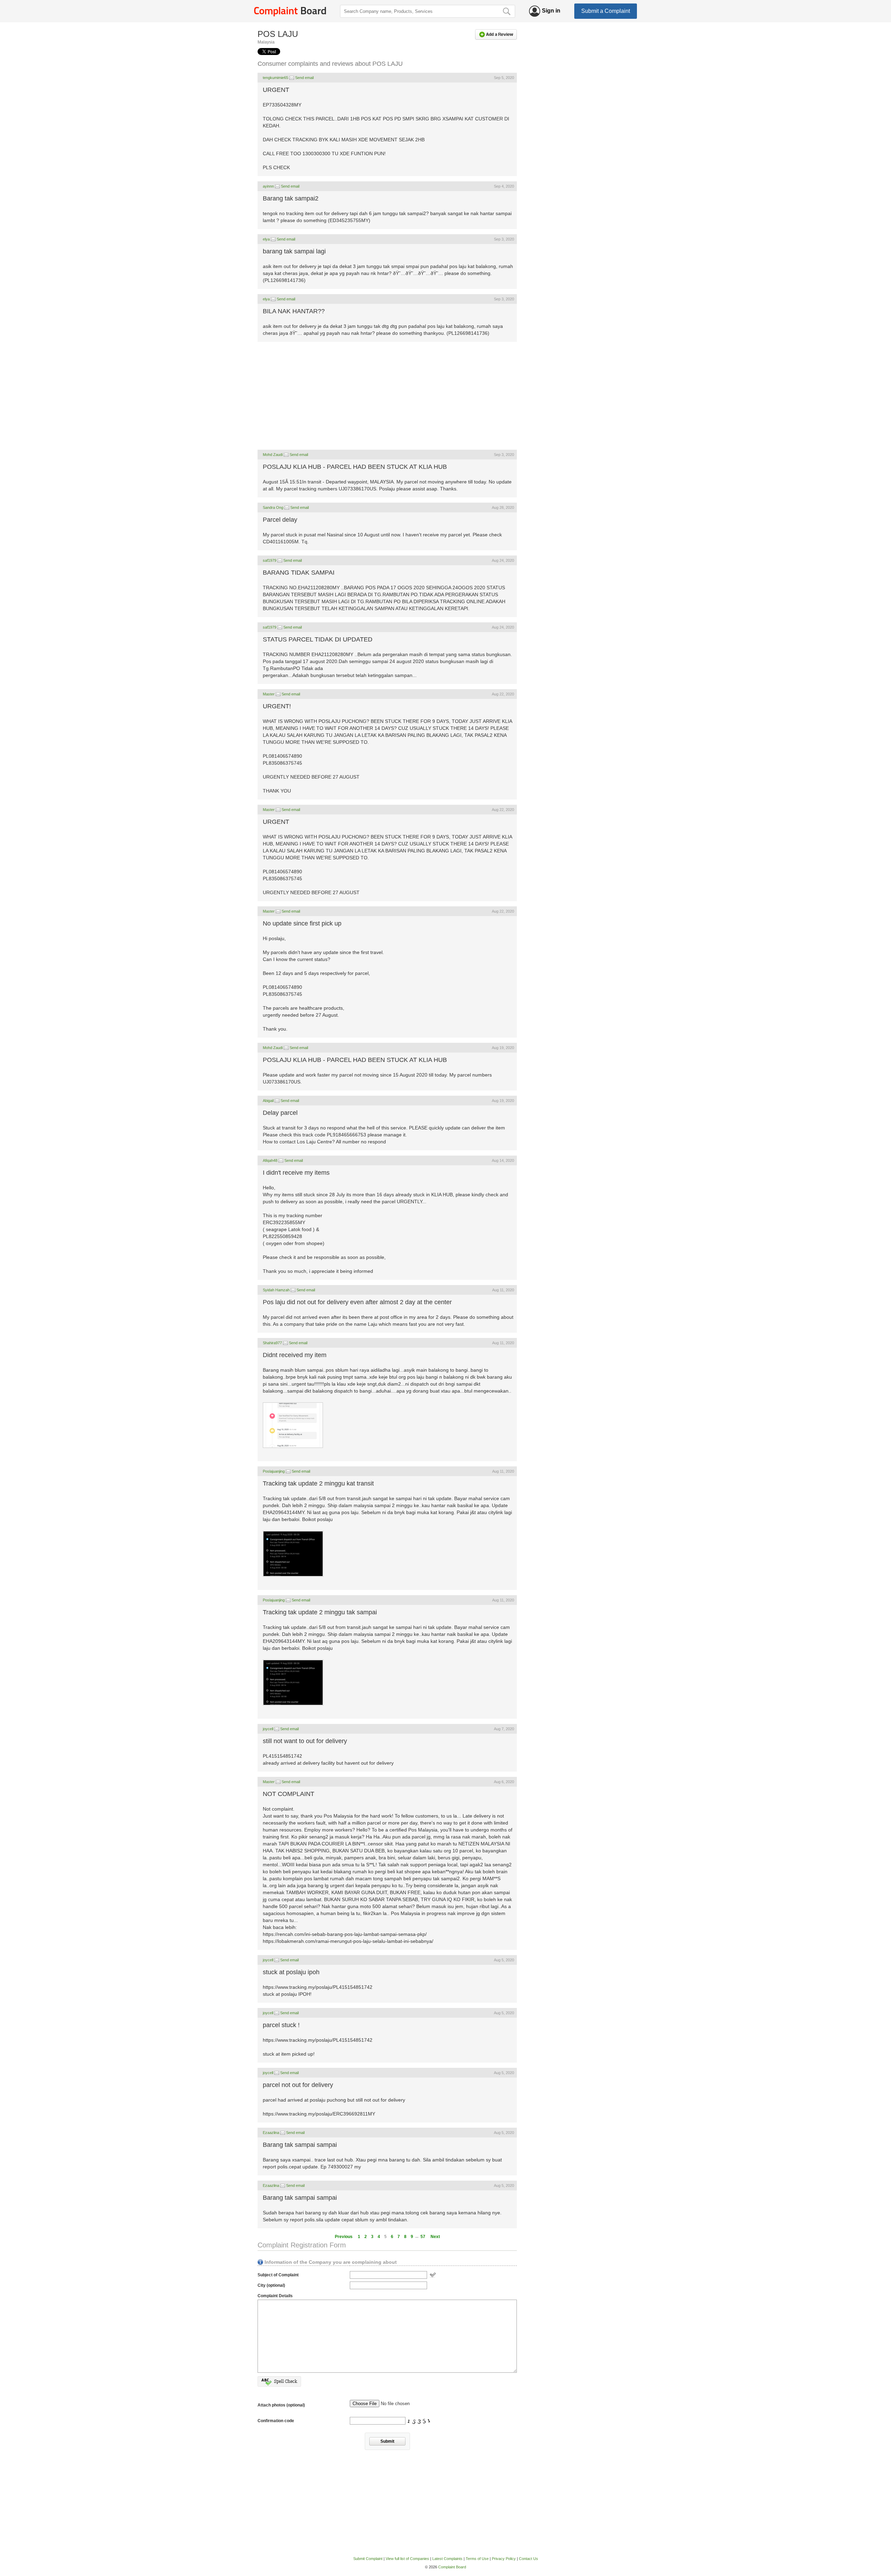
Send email (304, 78)
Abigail (269, 1101)
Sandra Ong (273, 507)
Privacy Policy (504, 2559)
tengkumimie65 (275, 78)
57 (423, 2237)
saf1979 (270, 560)
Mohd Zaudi (273, 455)
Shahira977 (272, 1343)
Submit (387, 2441)
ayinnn (268, 186)
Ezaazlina (271, 2133)
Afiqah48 (270, 1160)
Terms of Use (477, 2559)
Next (435, 2237)
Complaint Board (452, 2567)
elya (266, 239)
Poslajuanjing (274, 1471)
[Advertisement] (387, 396)
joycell (268, 1729)
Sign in (551, 11)
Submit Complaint (368, 2559)
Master (269, 694)
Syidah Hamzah (276, 1290)
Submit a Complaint (606, 11)
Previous (344, 2237)
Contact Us (529, 2559)
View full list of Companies (407, 2559)
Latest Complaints (447, 2559)
